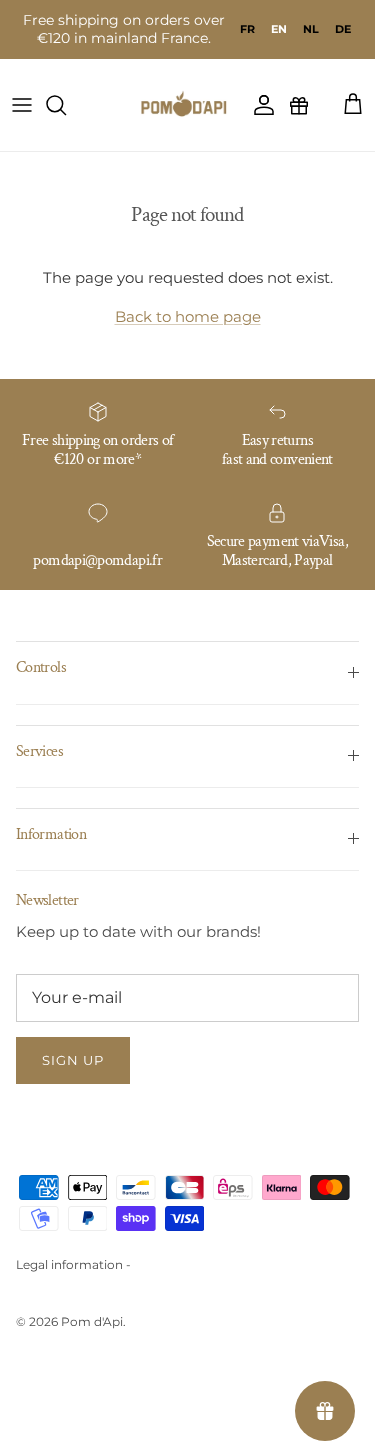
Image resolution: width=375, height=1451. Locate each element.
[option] (247, 29)
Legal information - (73, 1264)
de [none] (343, 29)
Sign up (73, 1060)
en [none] (279, 29)
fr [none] (247, 29)
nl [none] (311, 29)
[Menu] (22, 105)
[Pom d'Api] (188, 105)
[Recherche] (66, 105)
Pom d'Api (92, 1321)
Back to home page (188, 316)
